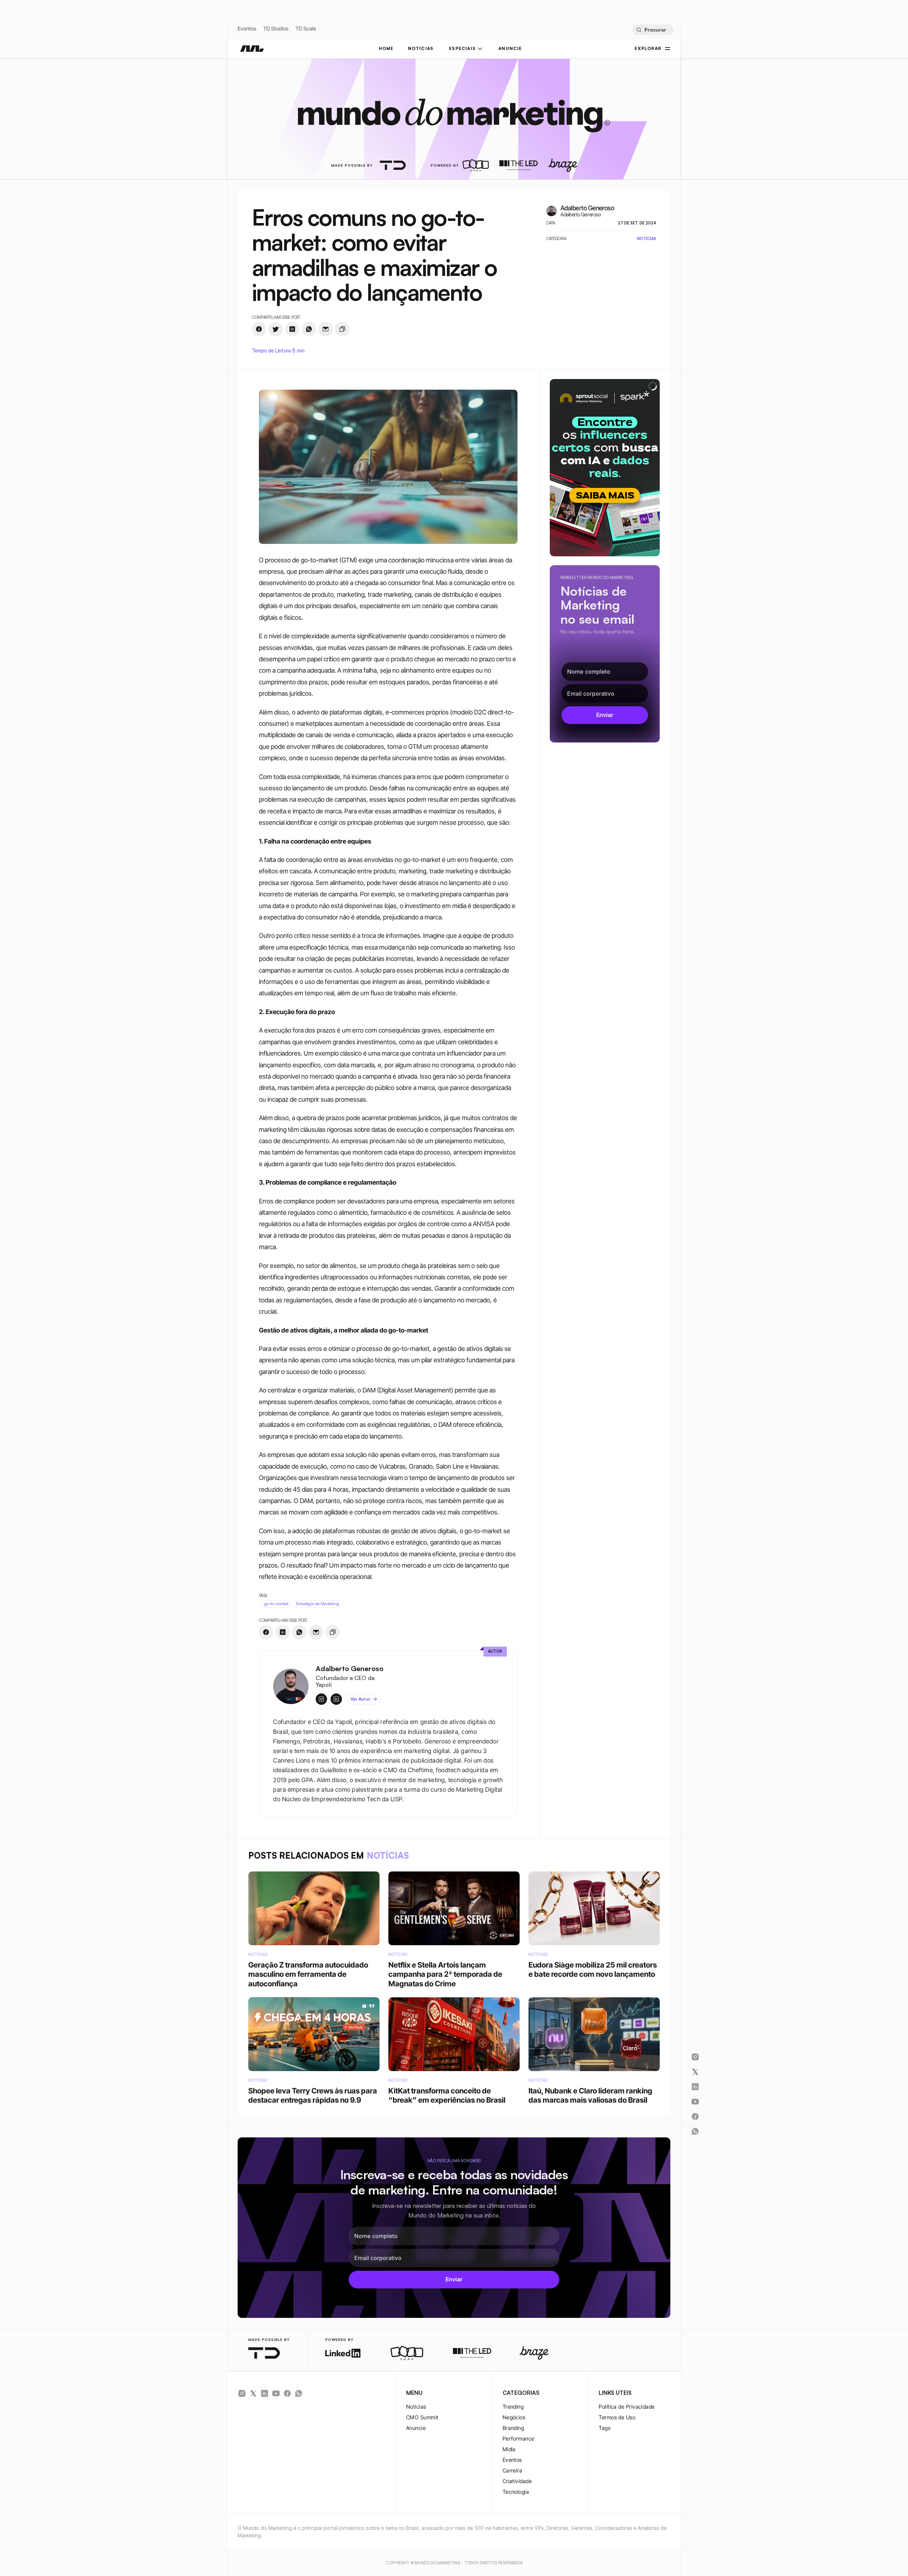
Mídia (509, 2449)
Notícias (416, 2407)
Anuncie (416, 2428)
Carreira (513, 2471)
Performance (519, 2439)
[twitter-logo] (253, 2393)
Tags (605, 2428)
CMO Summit (422, 2417)
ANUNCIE (510, 48)
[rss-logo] (287, 2393)
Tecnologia (516, 2492)
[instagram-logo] (242, 2393)
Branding (513, 2428)
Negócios (514, 2417)
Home (386, 48)
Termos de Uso (617, 2417)
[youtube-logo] (276, 2393)
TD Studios (276, 29)
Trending (513, 2407)
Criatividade (517, 2481)
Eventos (247, 29)
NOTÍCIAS (421, 48)
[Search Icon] (653, 30)
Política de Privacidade (627, 2407)
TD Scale (306, 29)
